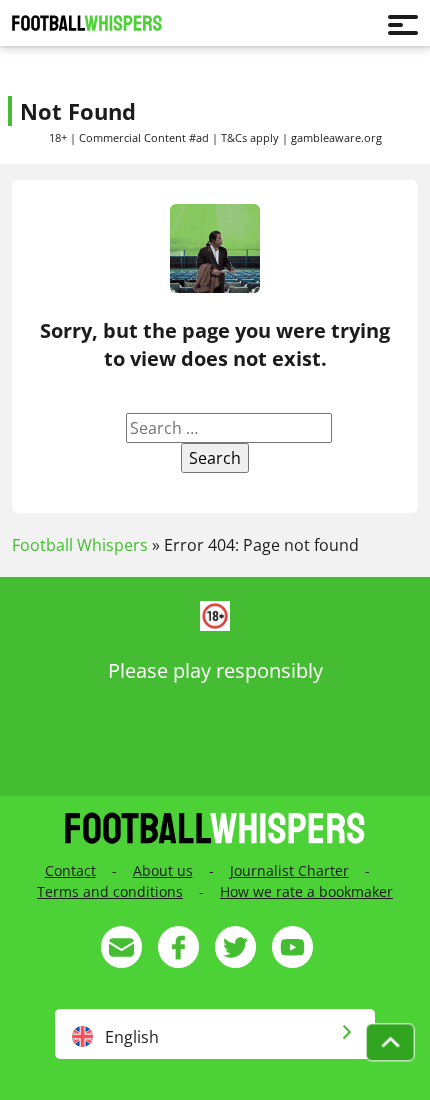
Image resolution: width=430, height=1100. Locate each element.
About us (163, 870)
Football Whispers (80, 545)
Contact (70, 870)
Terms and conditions (110, 891)
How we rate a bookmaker (306, 891)
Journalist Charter (289, 870)
